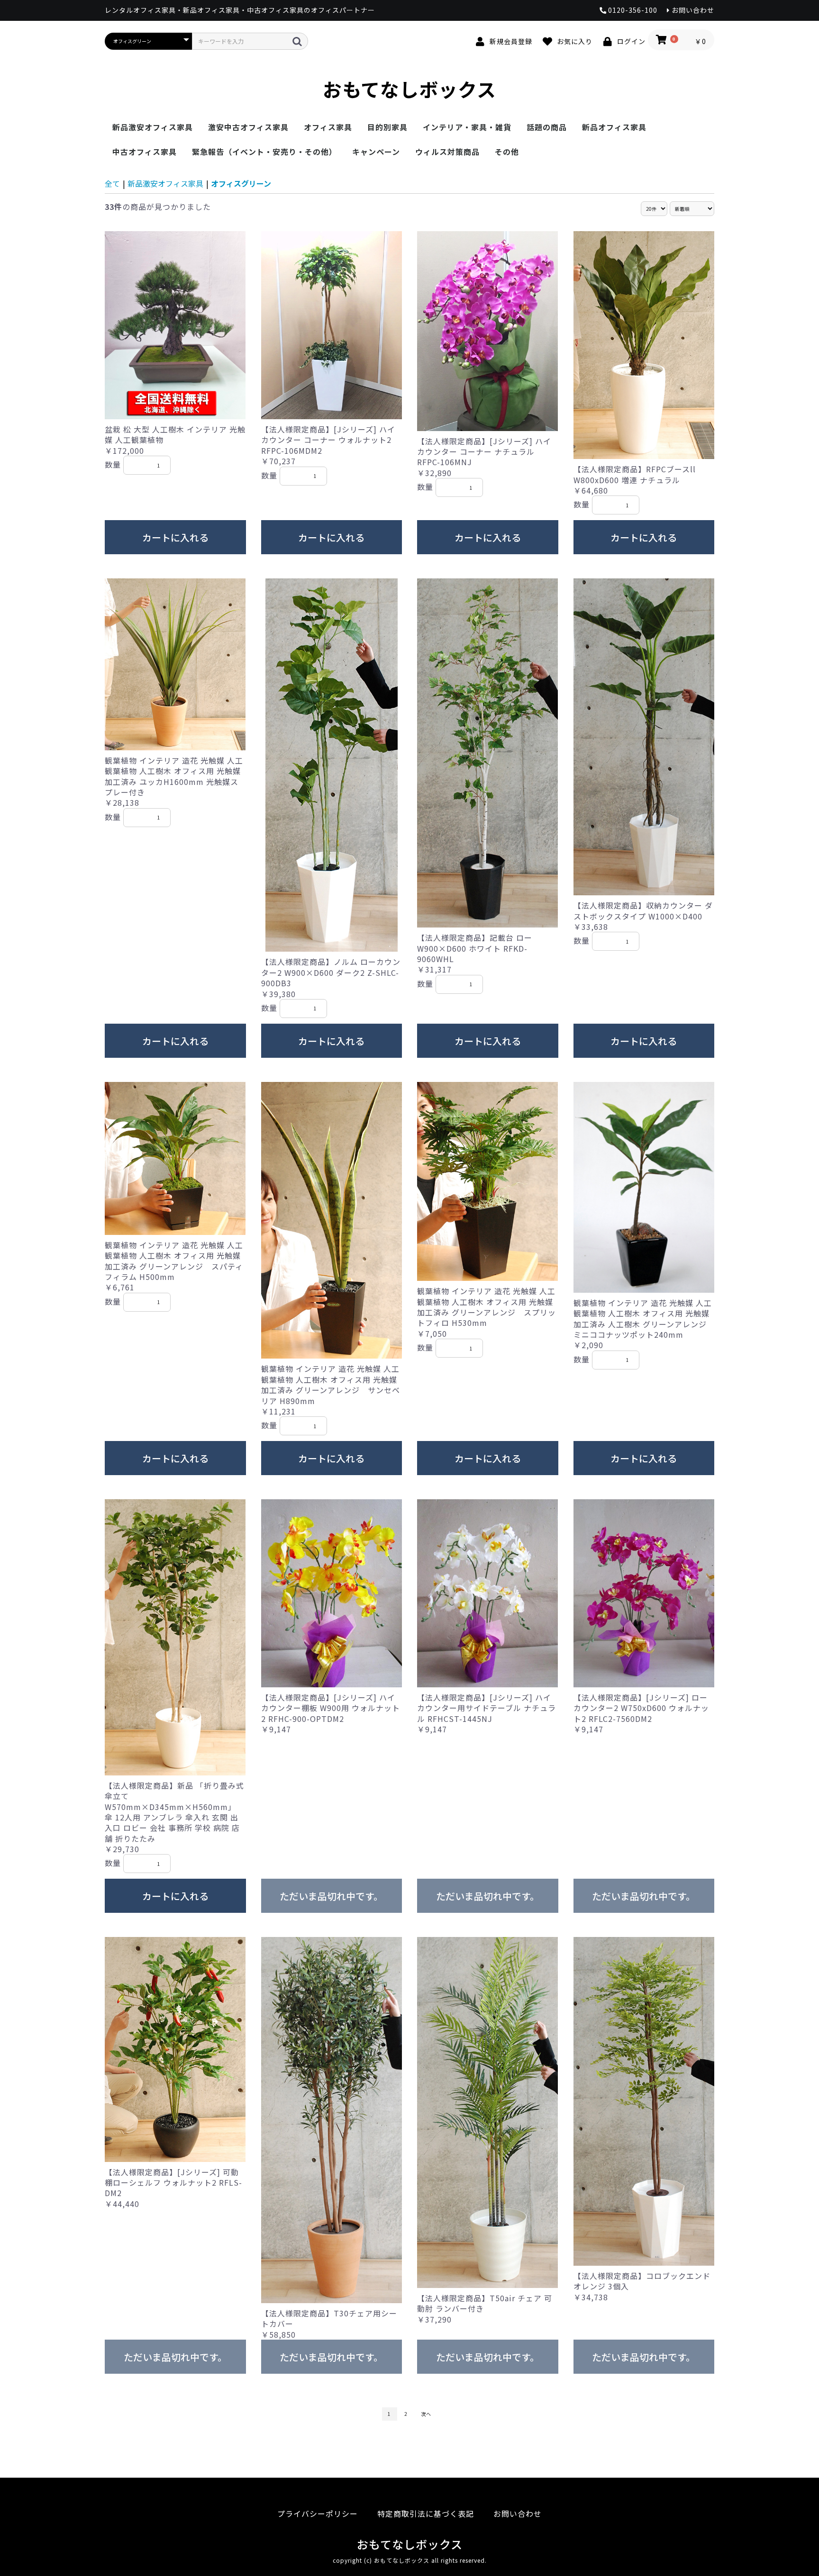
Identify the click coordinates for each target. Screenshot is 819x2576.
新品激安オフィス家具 (153, 127)
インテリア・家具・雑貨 (467, 127)
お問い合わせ (518, 2513)
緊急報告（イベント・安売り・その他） (264, 152)
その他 (507, 152)
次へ (426, 2414)
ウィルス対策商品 (447, 152)
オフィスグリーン (241, 183)
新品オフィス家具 (614, 127)
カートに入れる (175, 537)
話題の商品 (547, 127)
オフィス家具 (328, 127)
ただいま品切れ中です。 (331, 1896)
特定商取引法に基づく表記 (426, 2513)
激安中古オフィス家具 (248, 127)
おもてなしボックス (409, 89)
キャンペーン (376, 152)
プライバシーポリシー (318, 2513)
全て (112, 183)
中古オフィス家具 (145, 152)
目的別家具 (387, 127)
